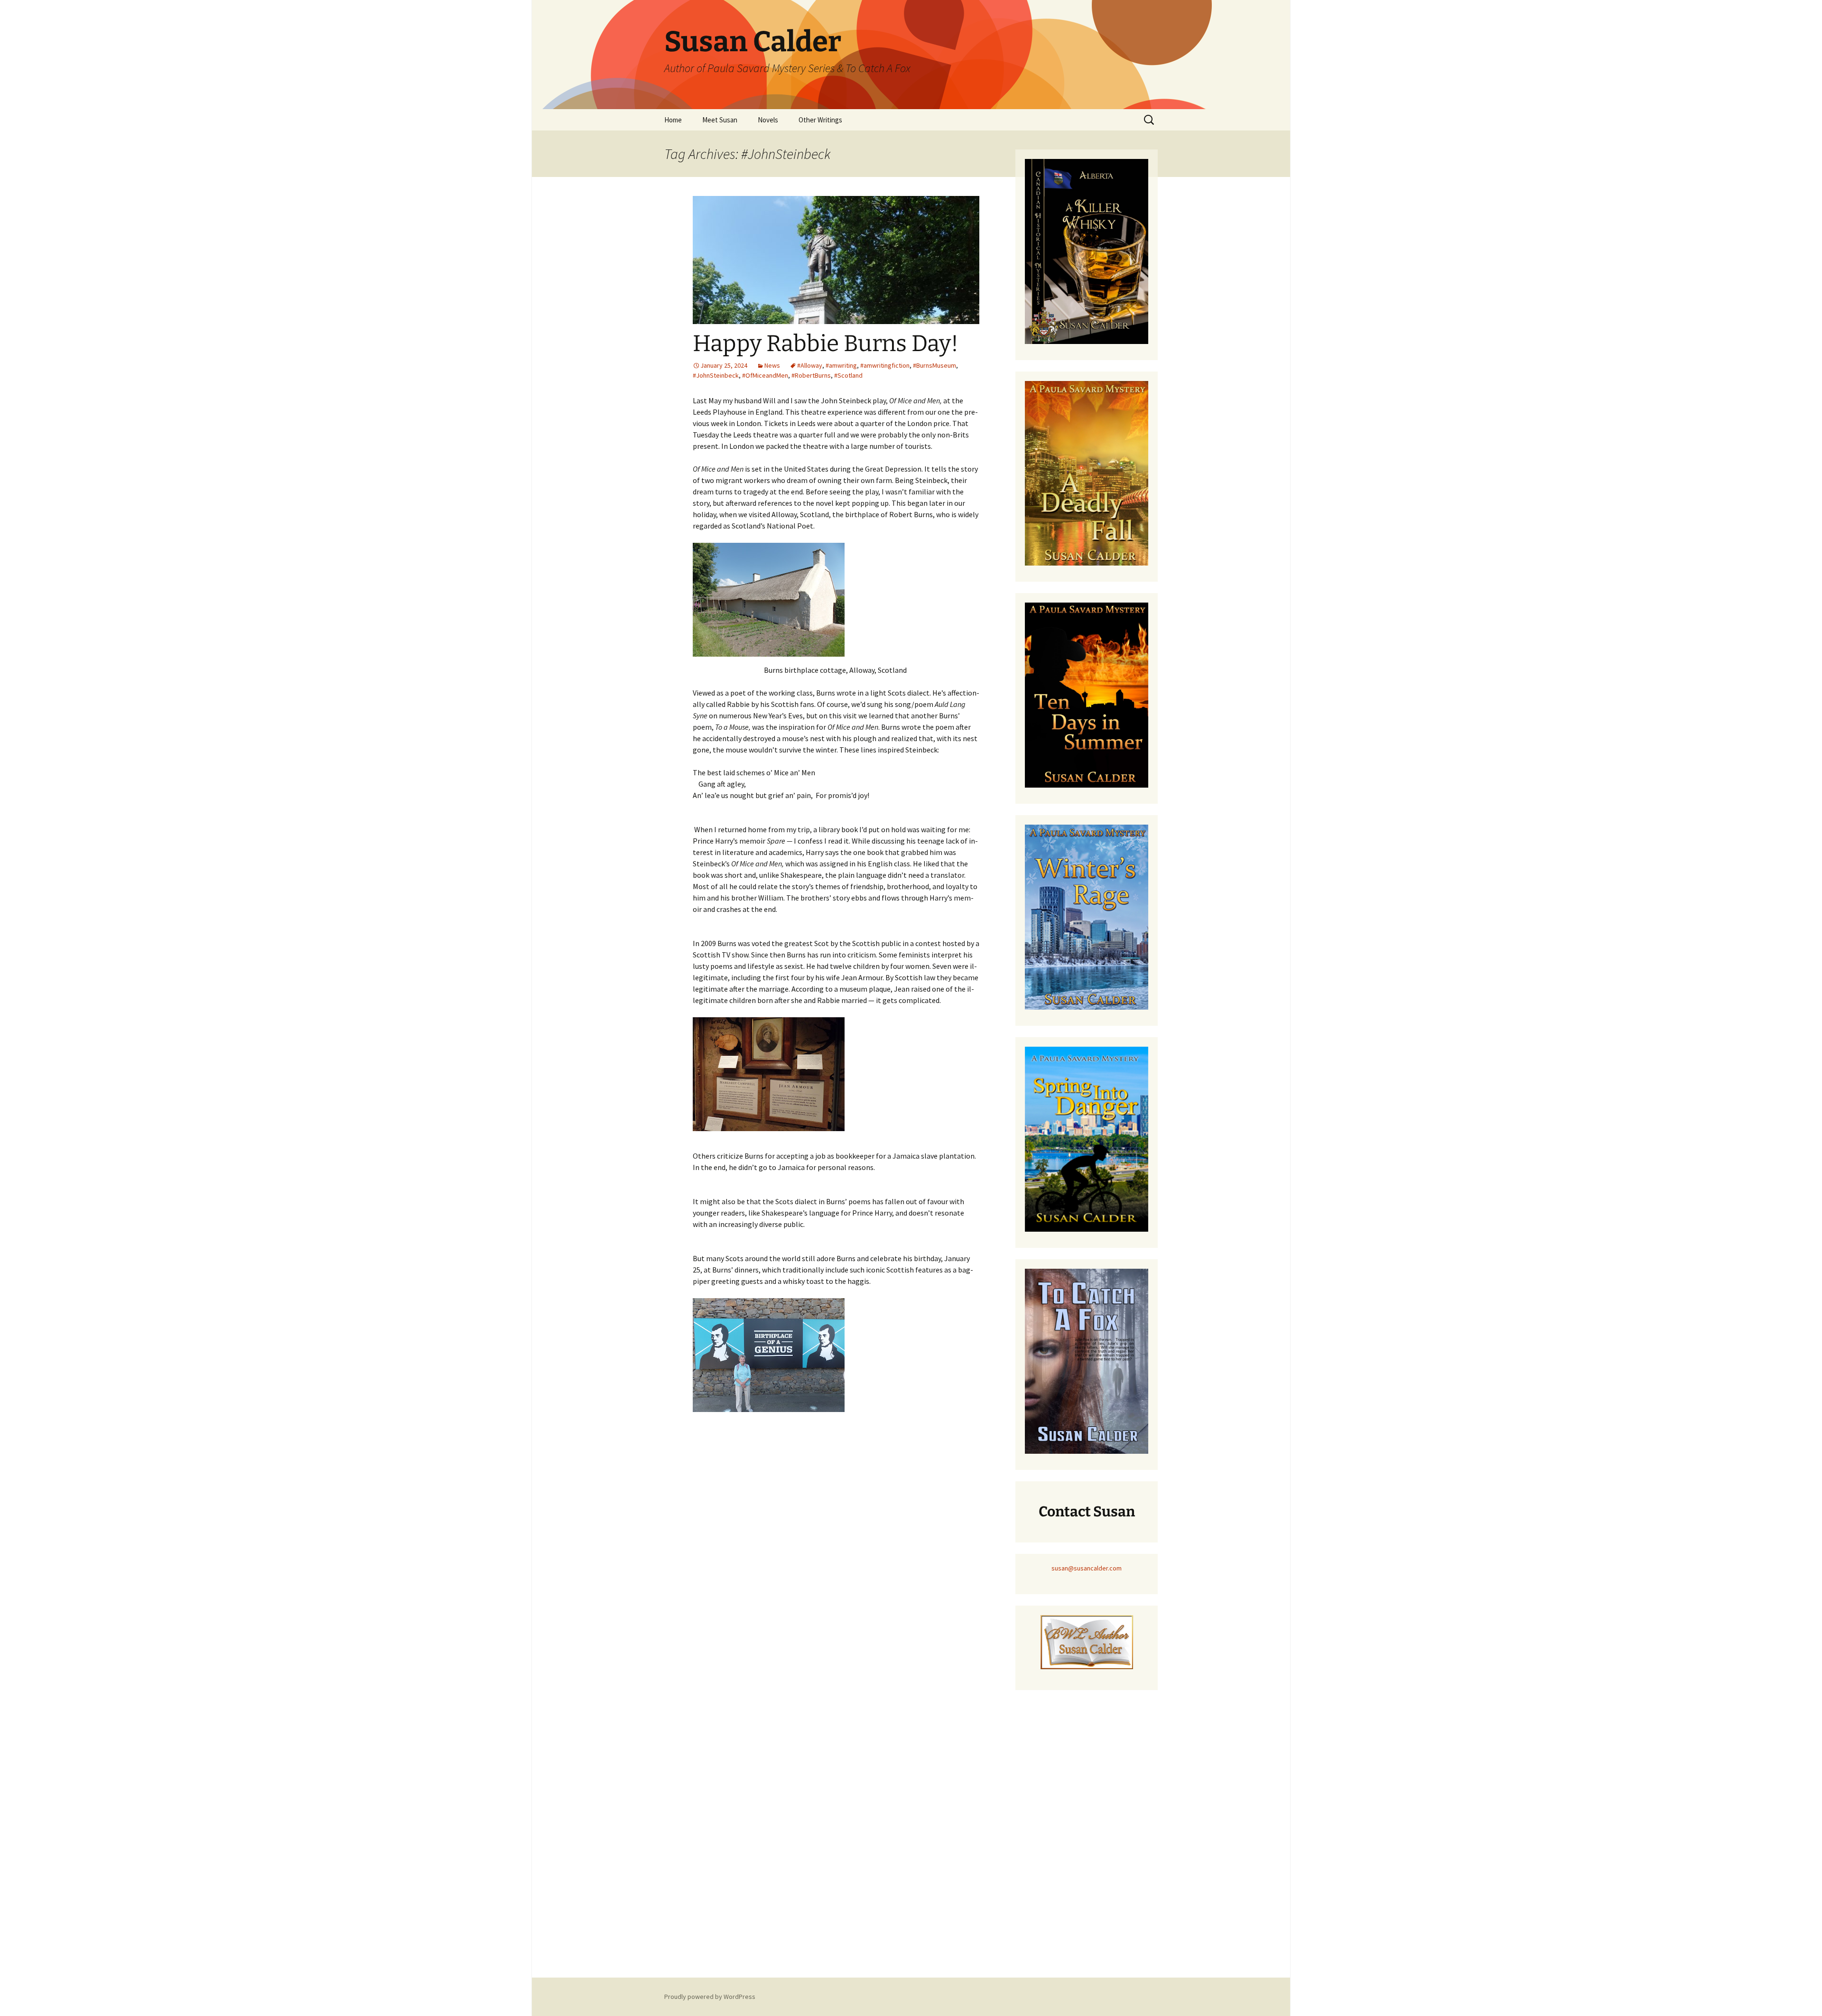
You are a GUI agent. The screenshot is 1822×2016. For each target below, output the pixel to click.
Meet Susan (720, 120)
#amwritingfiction (885, 365)
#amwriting (841, 365)
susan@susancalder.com (1087, 1568)
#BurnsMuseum (934, 365)
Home (673, 120)
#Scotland (848, 375)
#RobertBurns (811, 375)
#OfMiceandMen (765, 375)
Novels (768, 120)
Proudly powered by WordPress (710, 1997)
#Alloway (810, 365)
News (772, 365)
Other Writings (820, 120)
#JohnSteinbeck (716, 375)
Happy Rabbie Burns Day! (826, 344)
